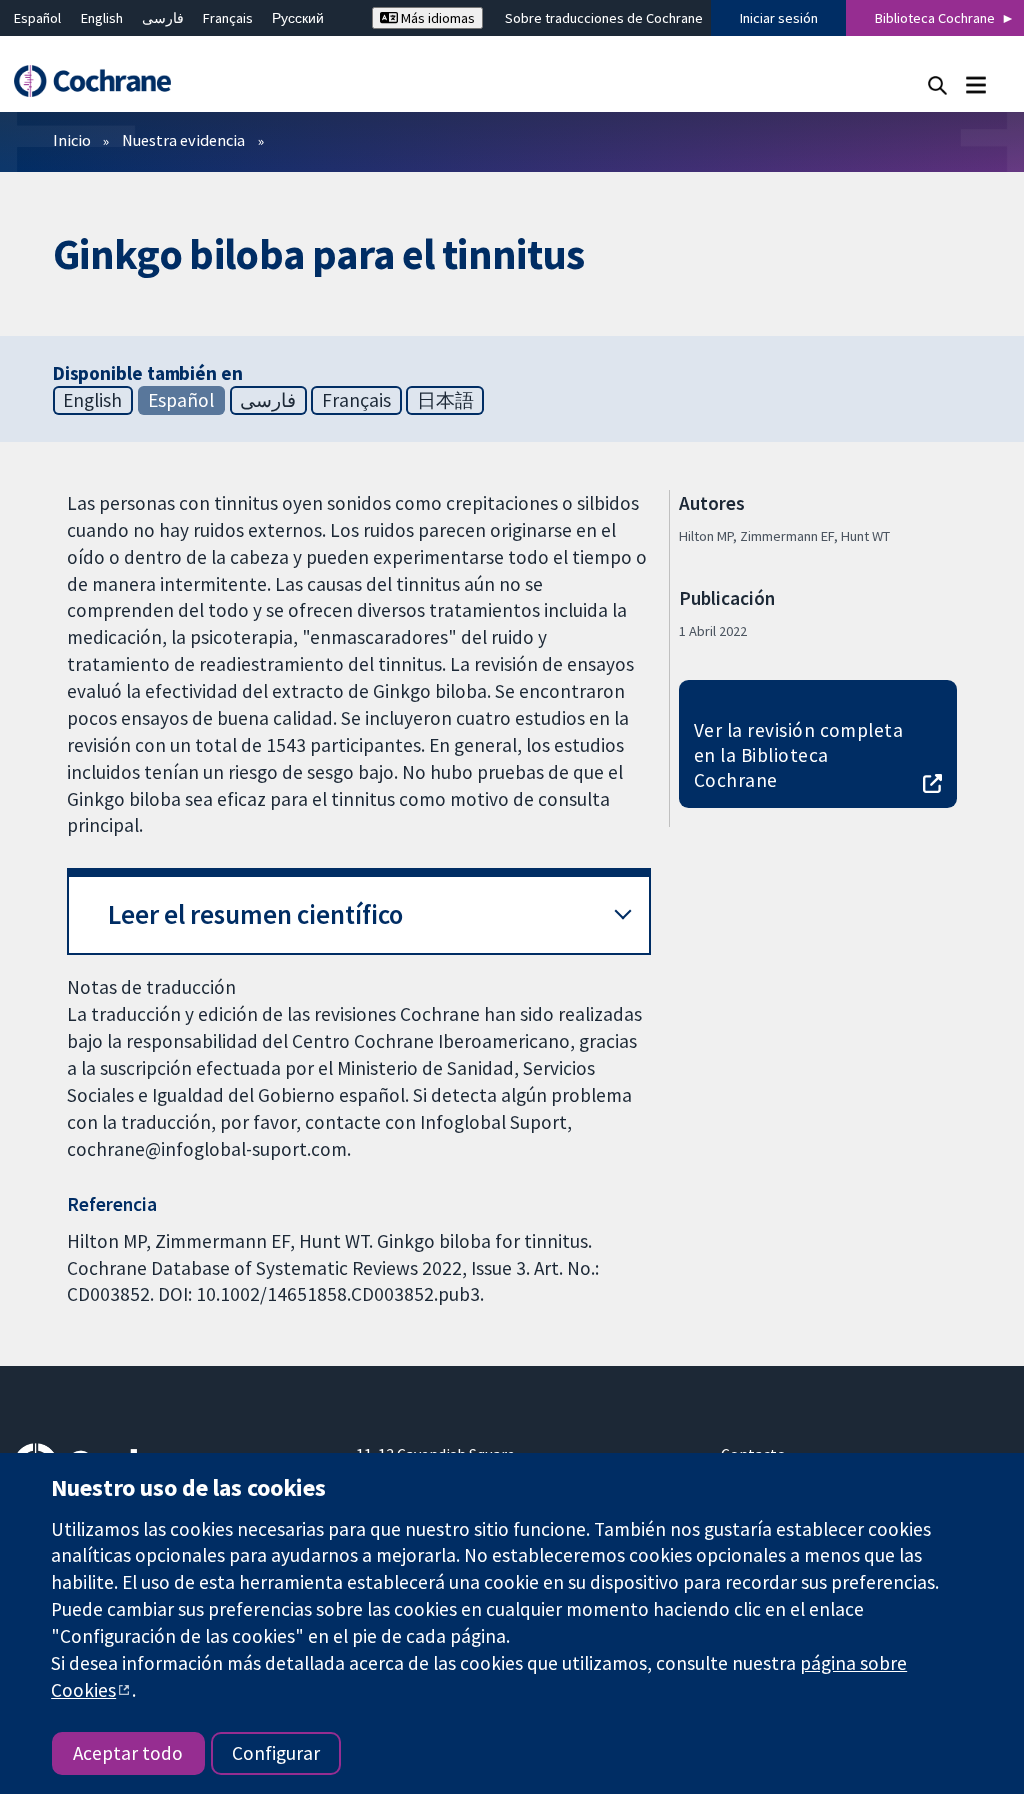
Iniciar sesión (779, 18)
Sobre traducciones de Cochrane (604, 18)
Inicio (72, 140)
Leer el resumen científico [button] (255, 914)
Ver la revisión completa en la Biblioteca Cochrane (799, 755)
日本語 (445, 400)
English (102, 18)
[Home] (102, 81)
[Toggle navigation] (975, 84)
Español (37, 18)
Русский (298, 18)
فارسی (163, 18)
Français (228, 18)
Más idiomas (436, 18)
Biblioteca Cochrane (935, 18)
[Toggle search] (937, 84)
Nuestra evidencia (183, 140)
